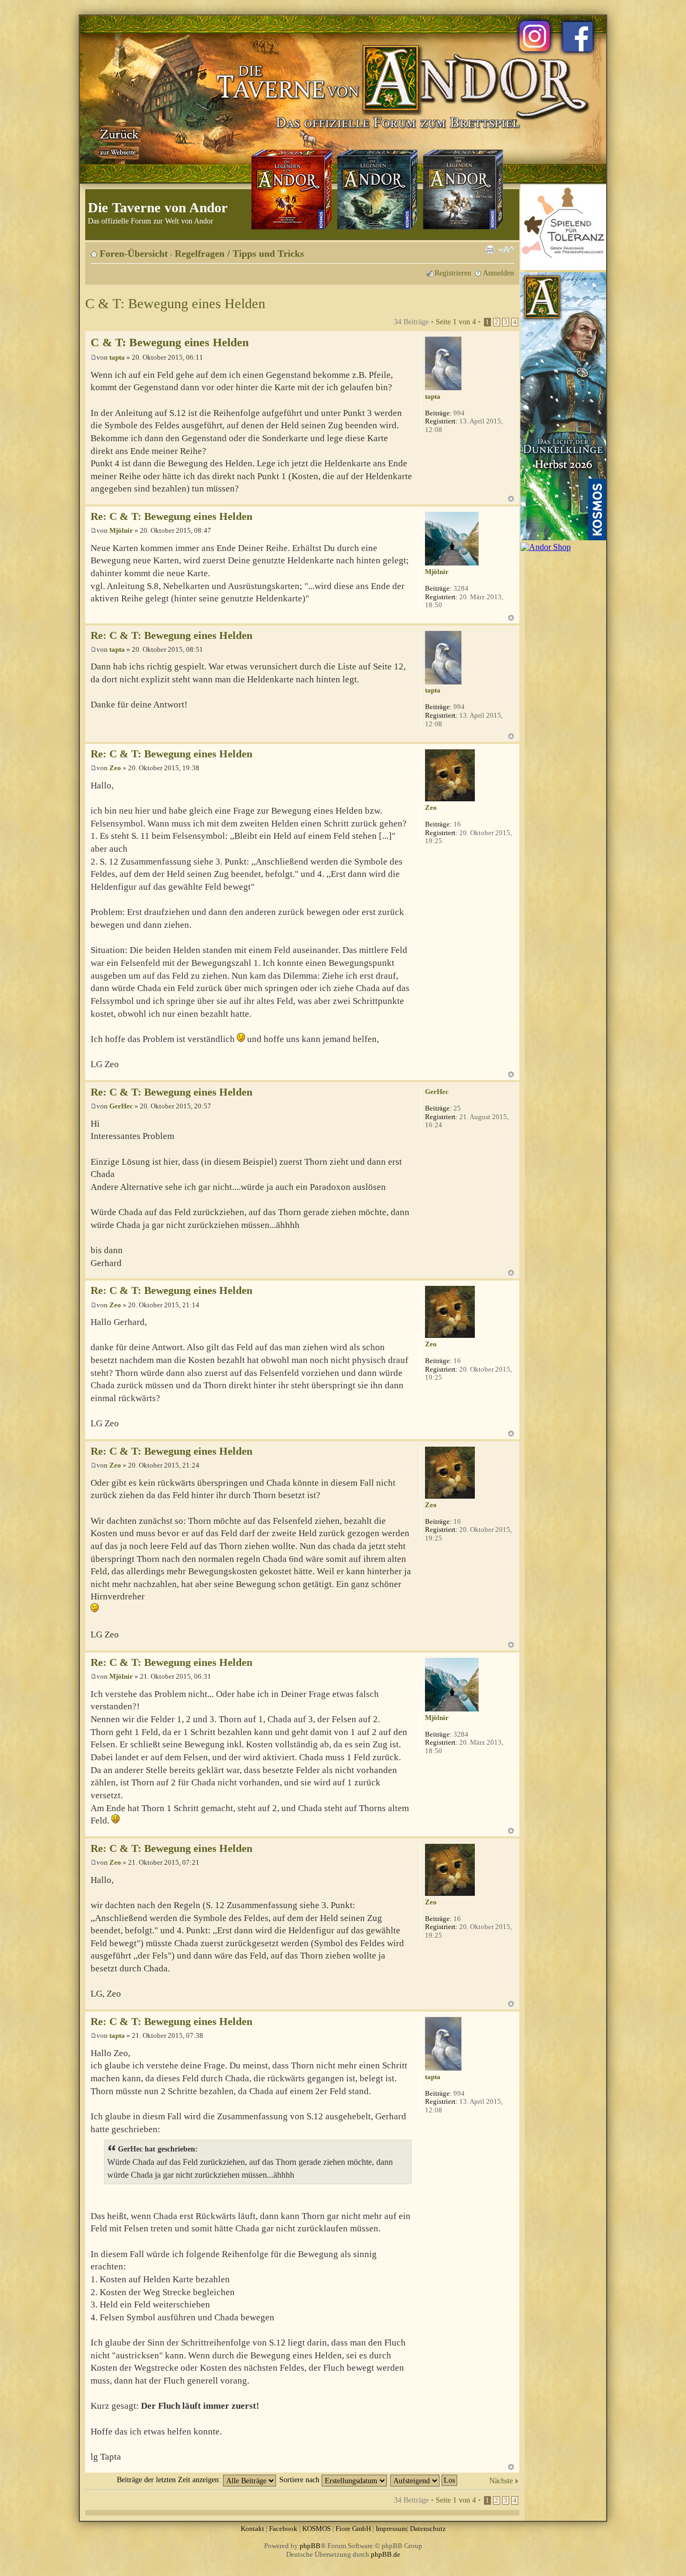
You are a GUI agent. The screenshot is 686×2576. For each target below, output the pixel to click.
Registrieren (453, 273)
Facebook (283, 2529)
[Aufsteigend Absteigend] (424, 2480)
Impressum (391, 2529)
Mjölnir (121, 530)
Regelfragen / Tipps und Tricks (239, 254)
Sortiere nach (300, 2480)
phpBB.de (386, 2554)
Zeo (115, 768)
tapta (117, 357)
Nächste (501, 2481)
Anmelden (498, 273)
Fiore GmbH (353, 2529)
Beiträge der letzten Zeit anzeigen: (170, 2480)
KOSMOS (316, 2529)
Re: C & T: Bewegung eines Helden (171, 516)
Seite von (456, 322)
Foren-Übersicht (134, 254)
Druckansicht (490, 250)
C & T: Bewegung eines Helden (175, 304)
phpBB (310, 2546)
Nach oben (511, 499)
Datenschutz (428, 2529)
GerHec (121, 1106)
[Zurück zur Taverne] (117, 141)
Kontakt (252, 2529)
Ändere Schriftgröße (506, 250)
